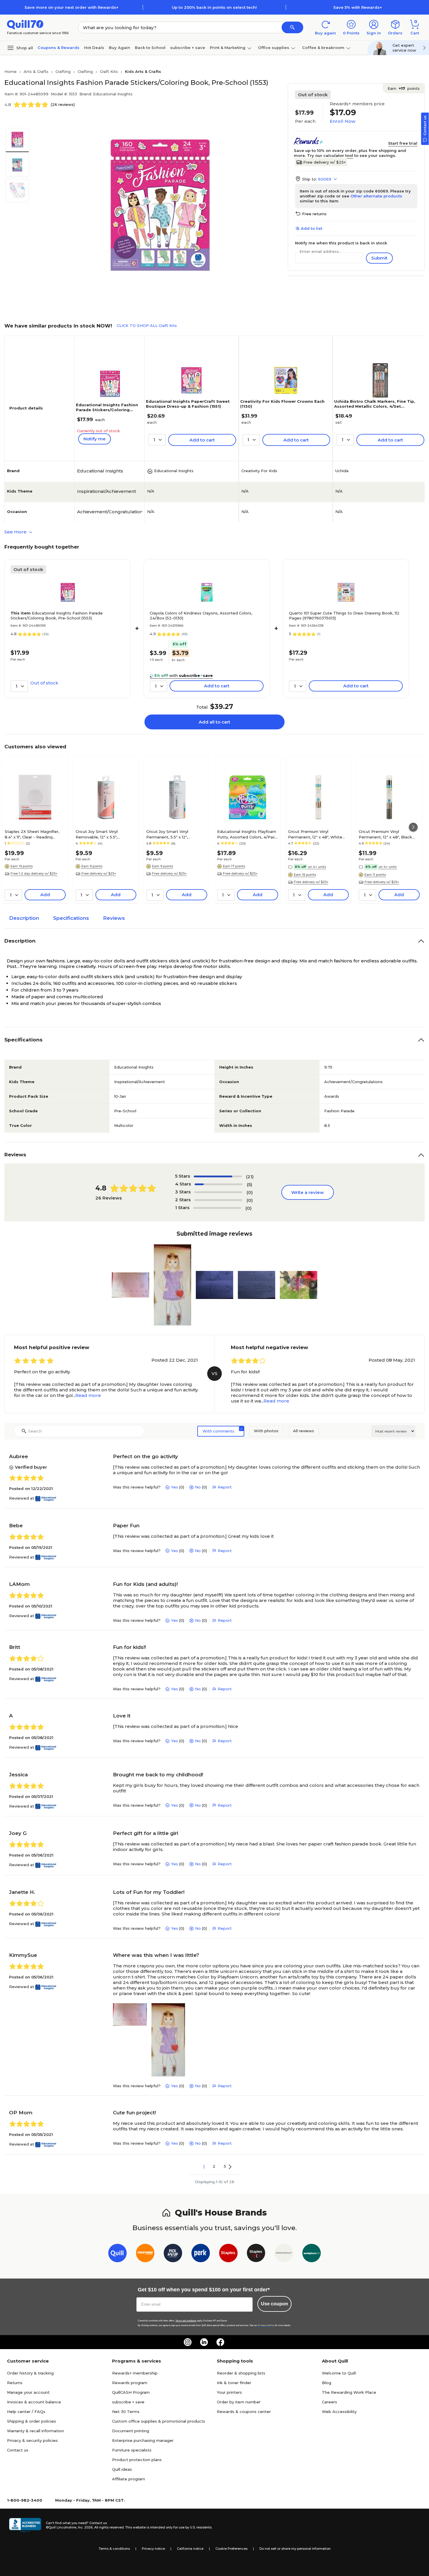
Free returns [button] (314, 214)
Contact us (18, 2450)
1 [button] (204, 2166)
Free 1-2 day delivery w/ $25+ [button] (34, 873)
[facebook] (220, 2342)
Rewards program (130, 2383)
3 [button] (225, 2166)
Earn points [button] (404, 88)
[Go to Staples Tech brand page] (256, 2254)
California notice (190, 2549)
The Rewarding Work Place (349, 2392)
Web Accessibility (339, 2412)
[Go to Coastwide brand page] (145, 2254)
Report (225, 1487)
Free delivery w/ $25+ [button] (99, 873)
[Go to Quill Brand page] (117, 2254)
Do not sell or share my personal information (295, 2549)
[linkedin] (204, 2342)
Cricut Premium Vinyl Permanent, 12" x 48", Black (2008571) (385, 834)
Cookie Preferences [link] (231, 2549)
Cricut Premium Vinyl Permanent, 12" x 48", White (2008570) (315, 834)
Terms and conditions (186, 2321)
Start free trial (403, 143)
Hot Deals (94, 48)
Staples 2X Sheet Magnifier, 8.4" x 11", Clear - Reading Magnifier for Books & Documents (32, 834)
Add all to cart (214, 722)
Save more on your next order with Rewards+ (71, 7)
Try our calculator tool (330, 155)
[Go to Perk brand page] (201, 2254)
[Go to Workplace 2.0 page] (312, 2254)
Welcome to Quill (339, 2373)
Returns (15, 2383)
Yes (175, 1487)
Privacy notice (153, 2549)
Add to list (312, 228)
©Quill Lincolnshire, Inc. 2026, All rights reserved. (85, 2527)
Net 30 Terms (126, 2412)
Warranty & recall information (35, 2431)
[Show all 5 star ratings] (218, 1176)
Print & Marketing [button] (228, 48)
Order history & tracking (30, 2373)
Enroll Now (342, 121)
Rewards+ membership (135, 2373)
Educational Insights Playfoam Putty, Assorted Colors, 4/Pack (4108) (247, 834)
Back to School (150, 48)
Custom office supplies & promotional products (159, 2421)
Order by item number (239, 2402)
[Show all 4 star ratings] (219, 1184)
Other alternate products (376, 196)
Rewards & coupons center (244, 2412)
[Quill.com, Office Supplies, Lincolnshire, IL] (25, 2525)
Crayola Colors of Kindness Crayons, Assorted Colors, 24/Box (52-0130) (201, 615)
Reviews (114, 918)
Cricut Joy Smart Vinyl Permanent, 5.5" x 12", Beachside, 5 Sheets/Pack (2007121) (172, 834)
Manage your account (28, 2392)
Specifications (71, 918)
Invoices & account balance (34, 2402)
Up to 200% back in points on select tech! (214, 7)
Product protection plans (137, 2460)
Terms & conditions (114, 2549)
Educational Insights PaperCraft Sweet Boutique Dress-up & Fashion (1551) (188, 404)
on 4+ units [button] (317, 867)
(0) (250, 1192)
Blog (327, 2383)
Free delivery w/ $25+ (325, 162)
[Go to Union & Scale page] (284, 2254)
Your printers (229, 2392)
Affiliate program (129, 2479)
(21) (250, 1177)
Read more (88, 1395)
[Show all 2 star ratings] (218, 1200)
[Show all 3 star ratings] (218, 1192)
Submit (379, 258)
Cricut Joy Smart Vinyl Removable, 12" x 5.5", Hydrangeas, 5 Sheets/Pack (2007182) (103, 834)
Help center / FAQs (26, 2412)
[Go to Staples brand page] (228, 2254)
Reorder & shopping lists (241, 2373)
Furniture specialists (132, 2450)
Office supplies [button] (274, 48)
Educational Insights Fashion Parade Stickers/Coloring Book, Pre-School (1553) (107, 410)
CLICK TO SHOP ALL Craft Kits (147, 325)
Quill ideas (122, 2469)
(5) (250, 1184)
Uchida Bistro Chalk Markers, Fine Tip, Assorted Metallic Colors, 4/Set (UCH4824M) (375, 406)
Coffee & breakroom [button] (323, 48)
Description (24, 918)
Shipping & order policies (32, 2421)
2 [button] (214, 2166)
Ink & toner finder (234, 2383)
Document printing (131, 2431)
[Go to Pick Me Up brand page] (173, 2254)
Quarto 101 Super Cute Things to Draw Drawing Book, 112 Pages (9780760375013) (344, 615)
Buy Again (120, 48)
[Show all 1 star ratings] (217, 1208)
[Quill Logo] (25, 24)
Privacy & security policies (32, 2440)
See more (16, 532)
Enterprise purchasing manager (143, 2440)
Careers (329, 2402)
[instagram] (188, 2342)
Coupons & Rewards (59, 48)
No (198, 1487)
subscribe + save (188, 48)
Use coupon (274, 2304)
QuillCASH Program (131, 2392)
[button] (292, 27)
